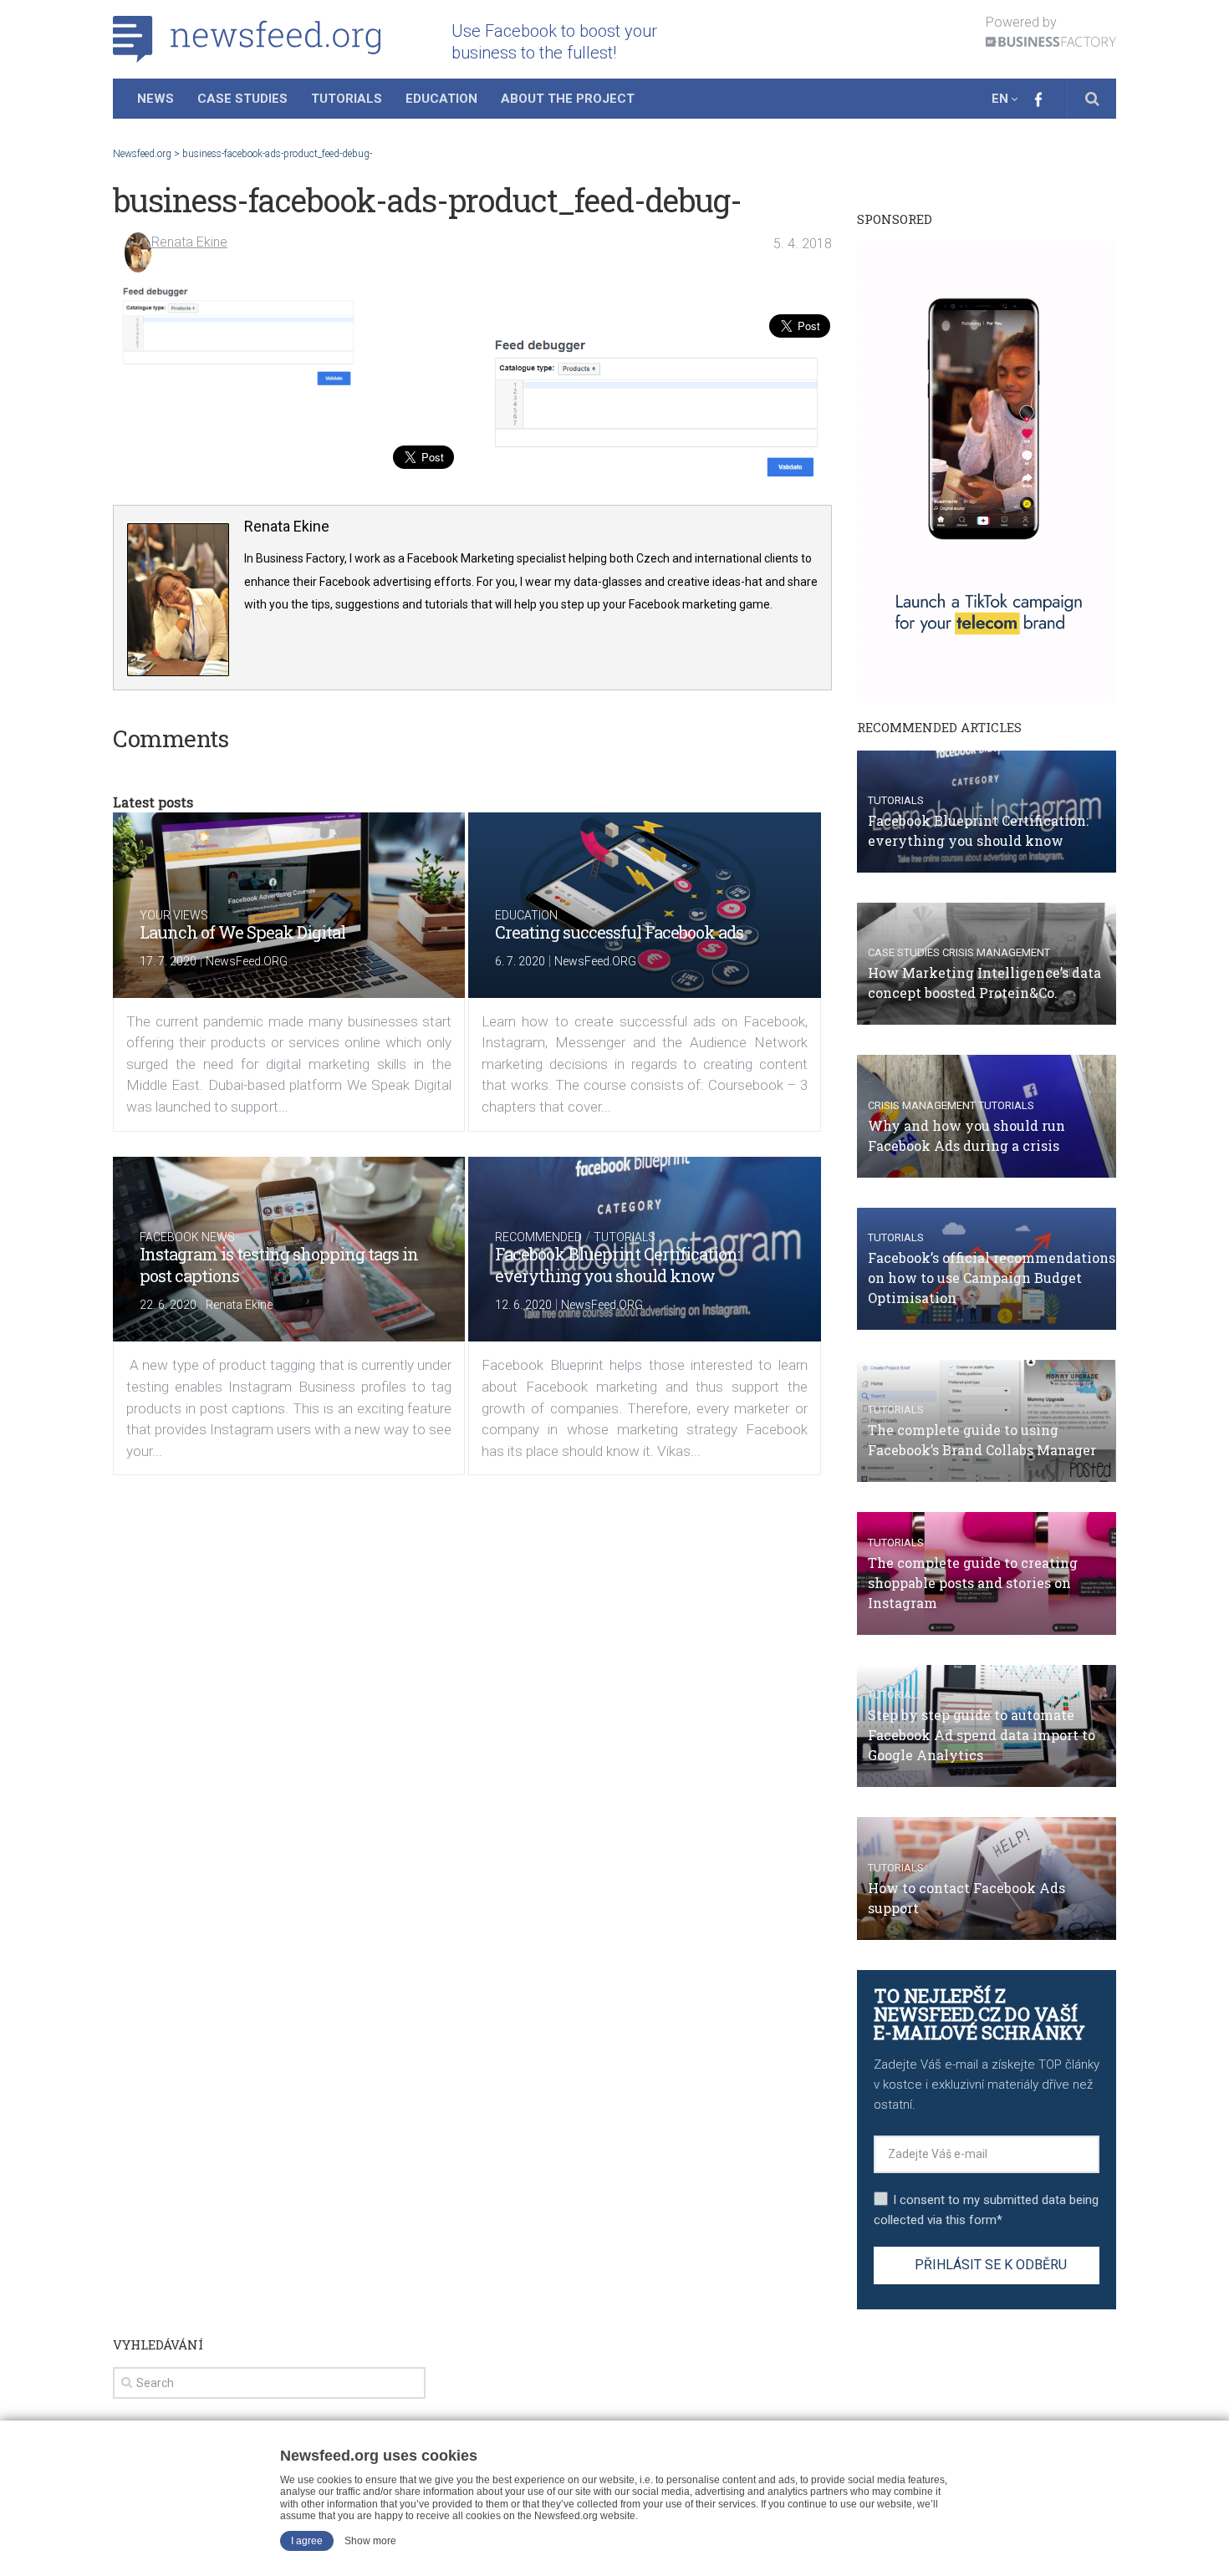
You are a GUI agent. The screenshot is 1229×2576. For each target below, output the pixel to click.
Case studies (904, 952)
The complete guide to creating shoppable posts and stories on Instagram (973, 1583)
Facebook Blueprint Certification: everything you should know (617, 1265)
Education (441, 99)
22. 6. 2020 (168, 1305)
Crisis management (996, 952)
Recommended (538, 1237)
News (156, 99)
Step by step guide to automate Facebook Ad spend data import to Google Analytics (982, 1735)
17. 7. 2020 (168, 961)
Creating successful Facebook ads (619, 932)
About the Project (568, 99)
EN (1000, 99)
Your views (174, 915)
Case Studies (242, 99)
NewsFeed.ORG (247, 961)
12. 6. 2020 (523, 1305)
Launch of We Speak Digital (242, 932)
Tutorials (347, 99)
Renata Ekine (189, 242)
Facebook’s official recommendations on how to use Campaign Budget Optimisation (992, 1278)
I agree (307, 2541)
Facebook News (187, 1237)
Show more (370, 2541)
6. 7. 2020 (520, 961)
